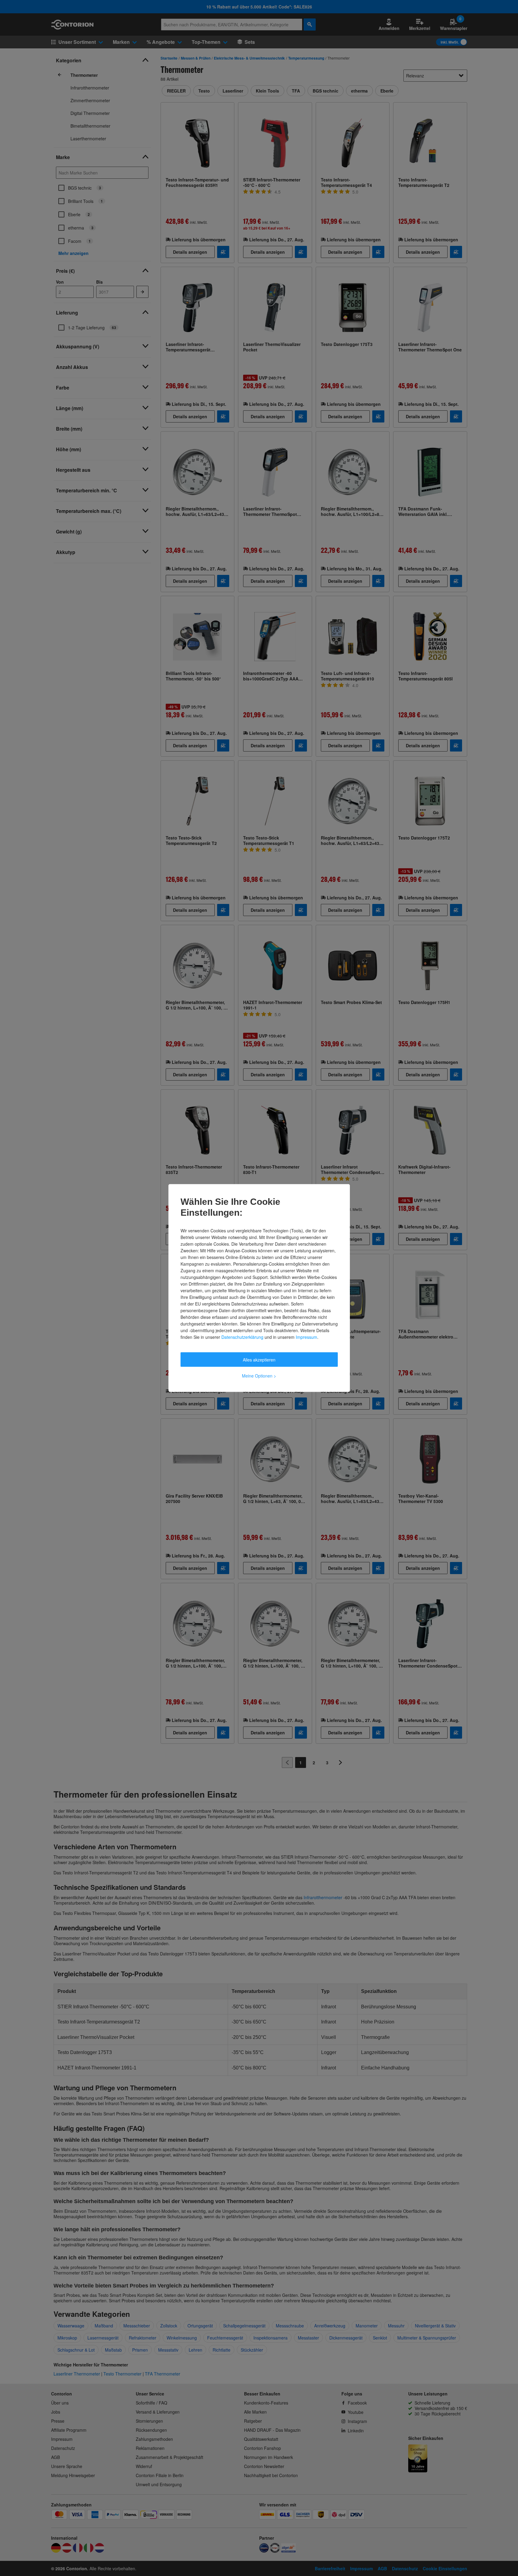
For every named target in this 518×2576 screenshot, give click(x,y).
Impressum (306, 1337)
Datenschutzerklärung (242, 1337)
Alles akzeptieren (259, 1360)
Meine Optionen (259, 1376)
